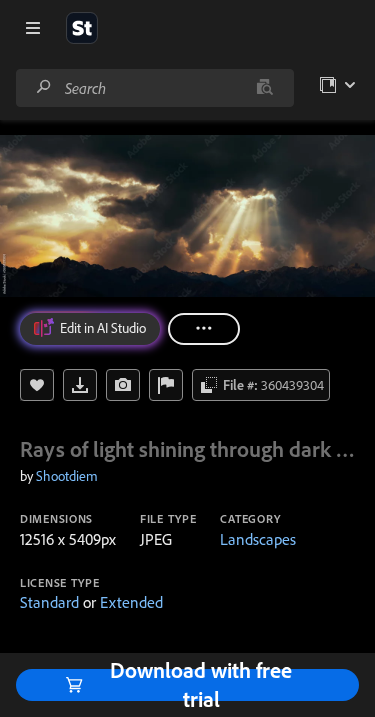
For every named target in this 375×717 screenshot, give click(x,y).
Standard (49, 602)
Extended (131, 602)
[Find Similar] (123, 385)
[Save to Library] (37, 385)
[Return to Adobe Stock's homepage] (82, 28)
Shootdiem (67, 476)
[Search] (44, 87)
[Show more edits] (204, 329)
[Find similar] (264, 88)
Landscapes (258, 539)
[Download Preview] (80, 385)
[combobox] (154, 88)
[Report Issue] (166, 385)
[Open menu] (33, 28)
